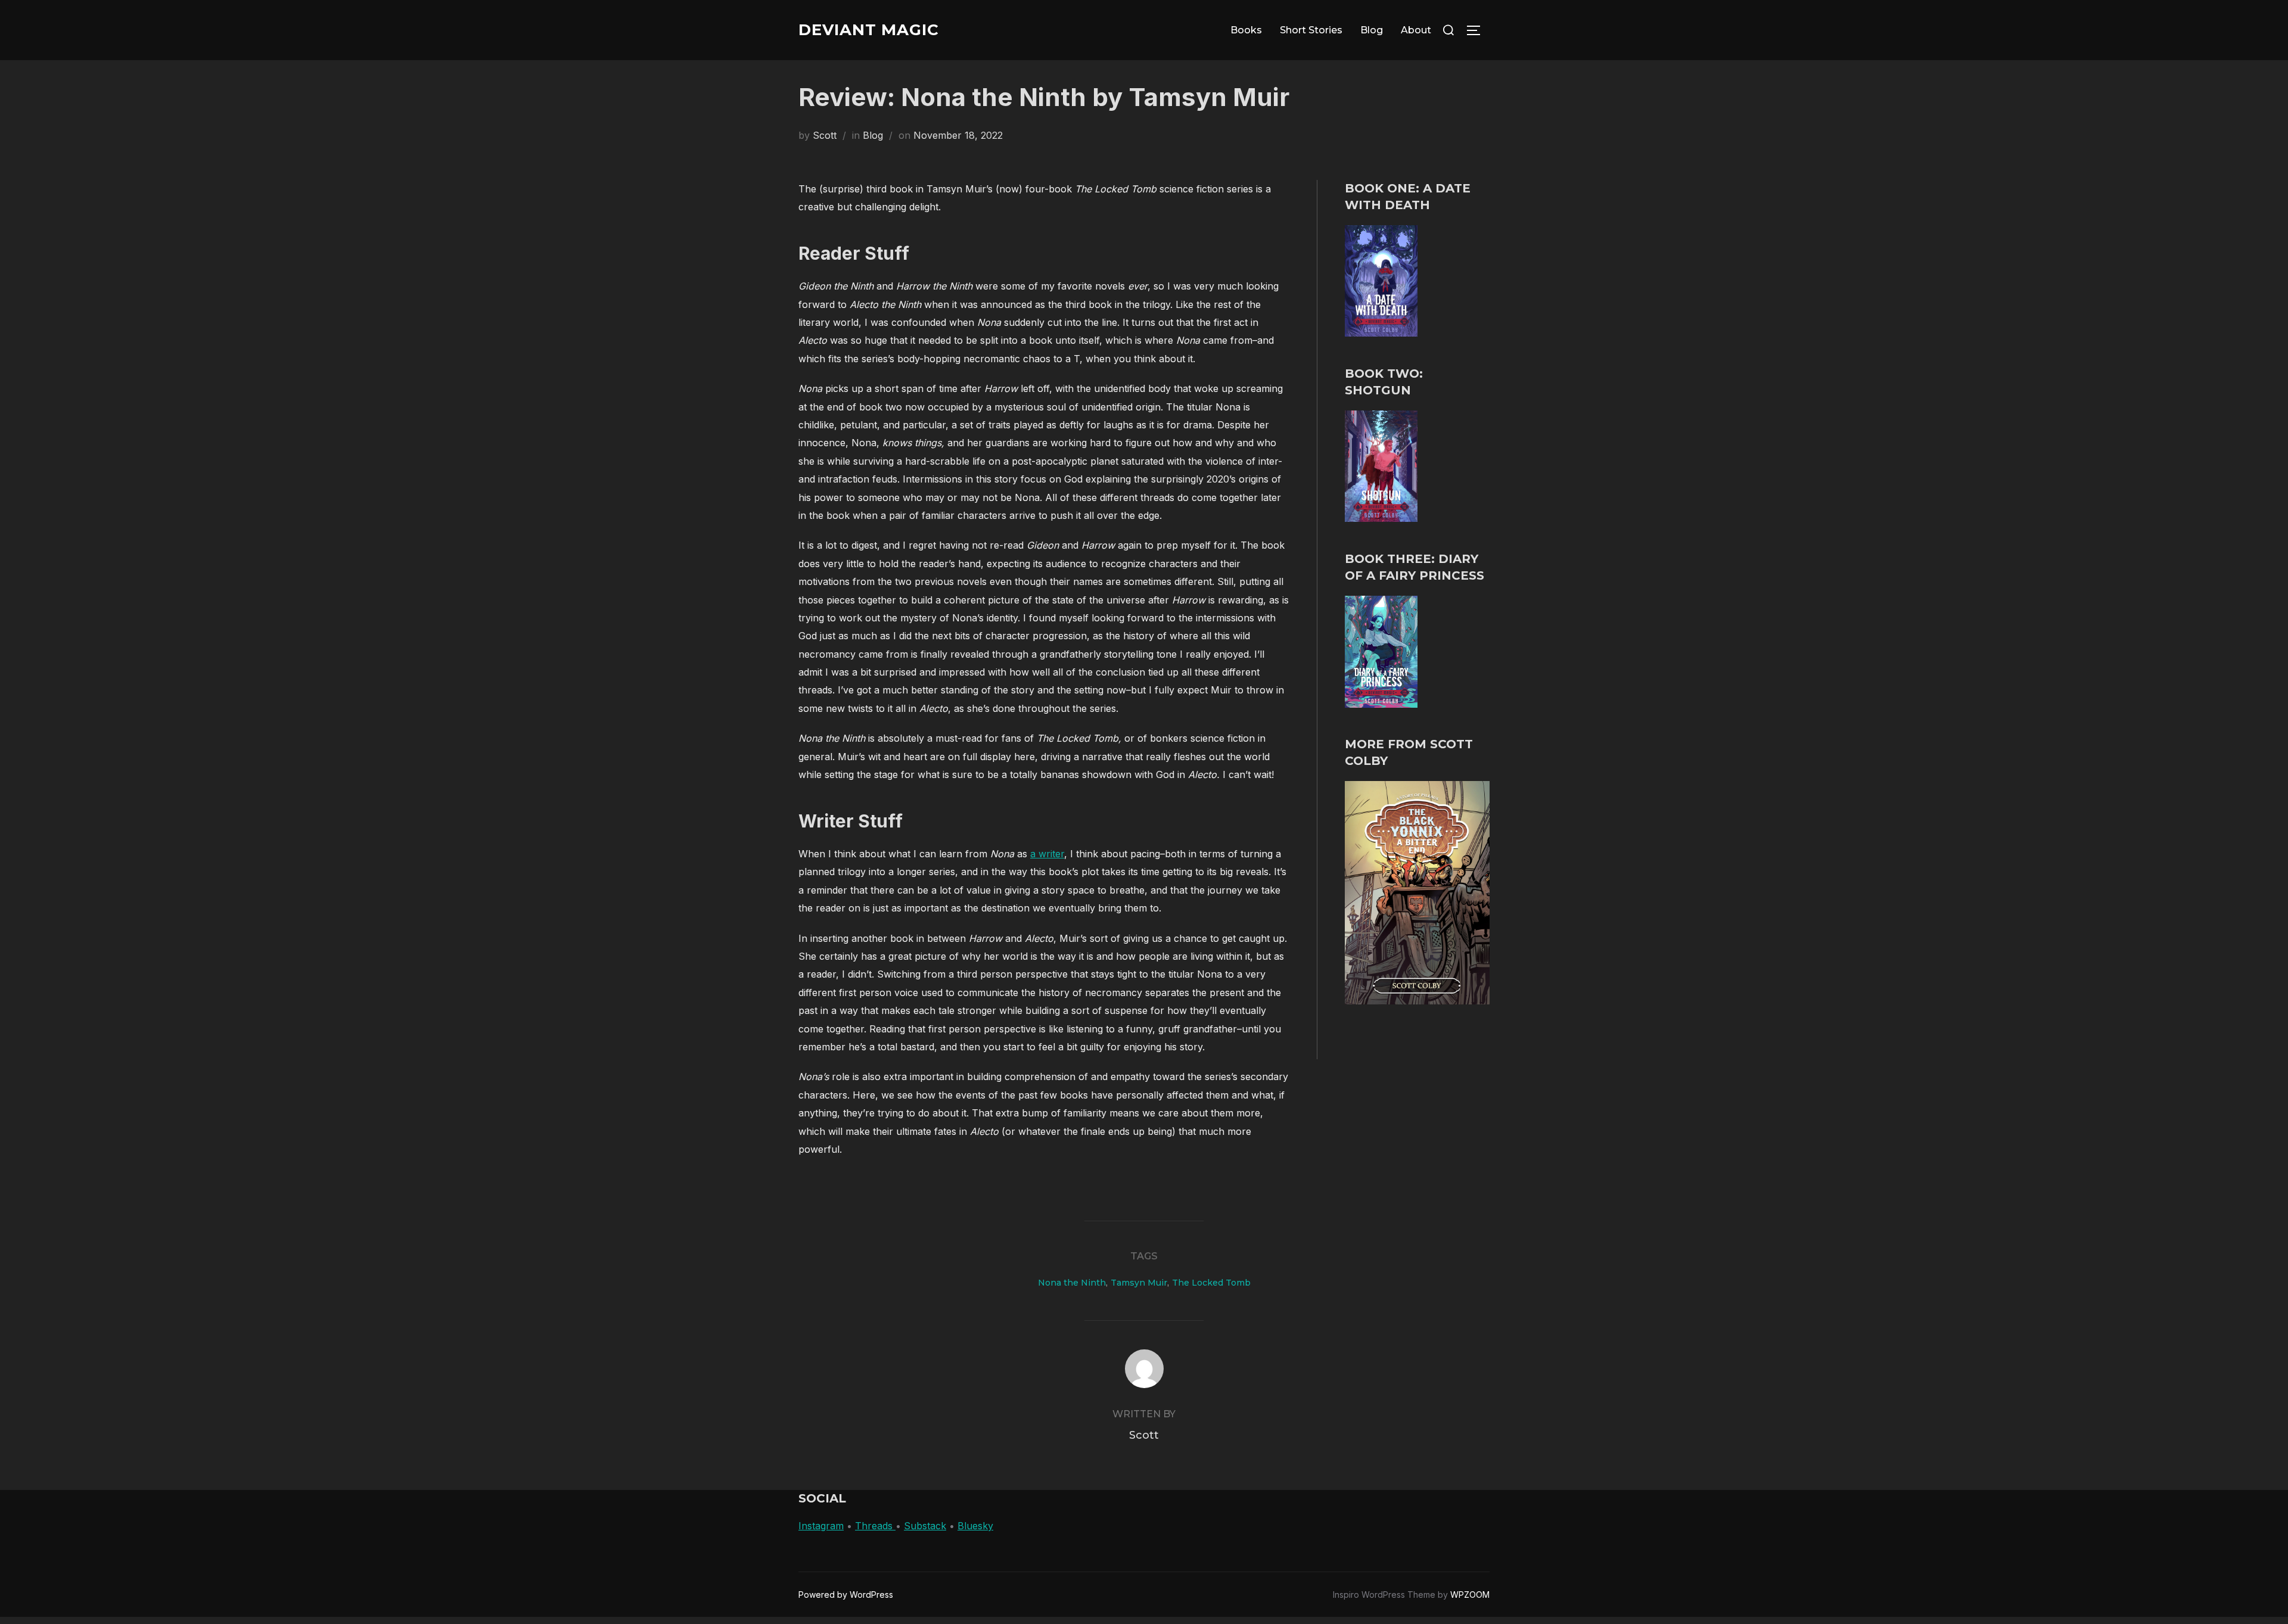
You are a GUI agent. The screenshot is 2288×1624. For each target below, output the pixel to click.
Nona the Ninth (1072, 1283)
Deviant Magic (869, 30)
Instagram (821, 1526)
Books (1246, 30)
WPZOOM (1470, 1595)
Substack (925, 1526)
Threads (875, 1526)
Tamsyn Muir (1139, 1283)
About (1416, 30)
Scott (825, 135)
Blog (1372, 30)
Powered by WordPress (846, 1595)
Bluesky (975, 1526)
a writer (1047, 854)
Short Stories (1311, 30)
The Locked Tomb (1211, 1283)
